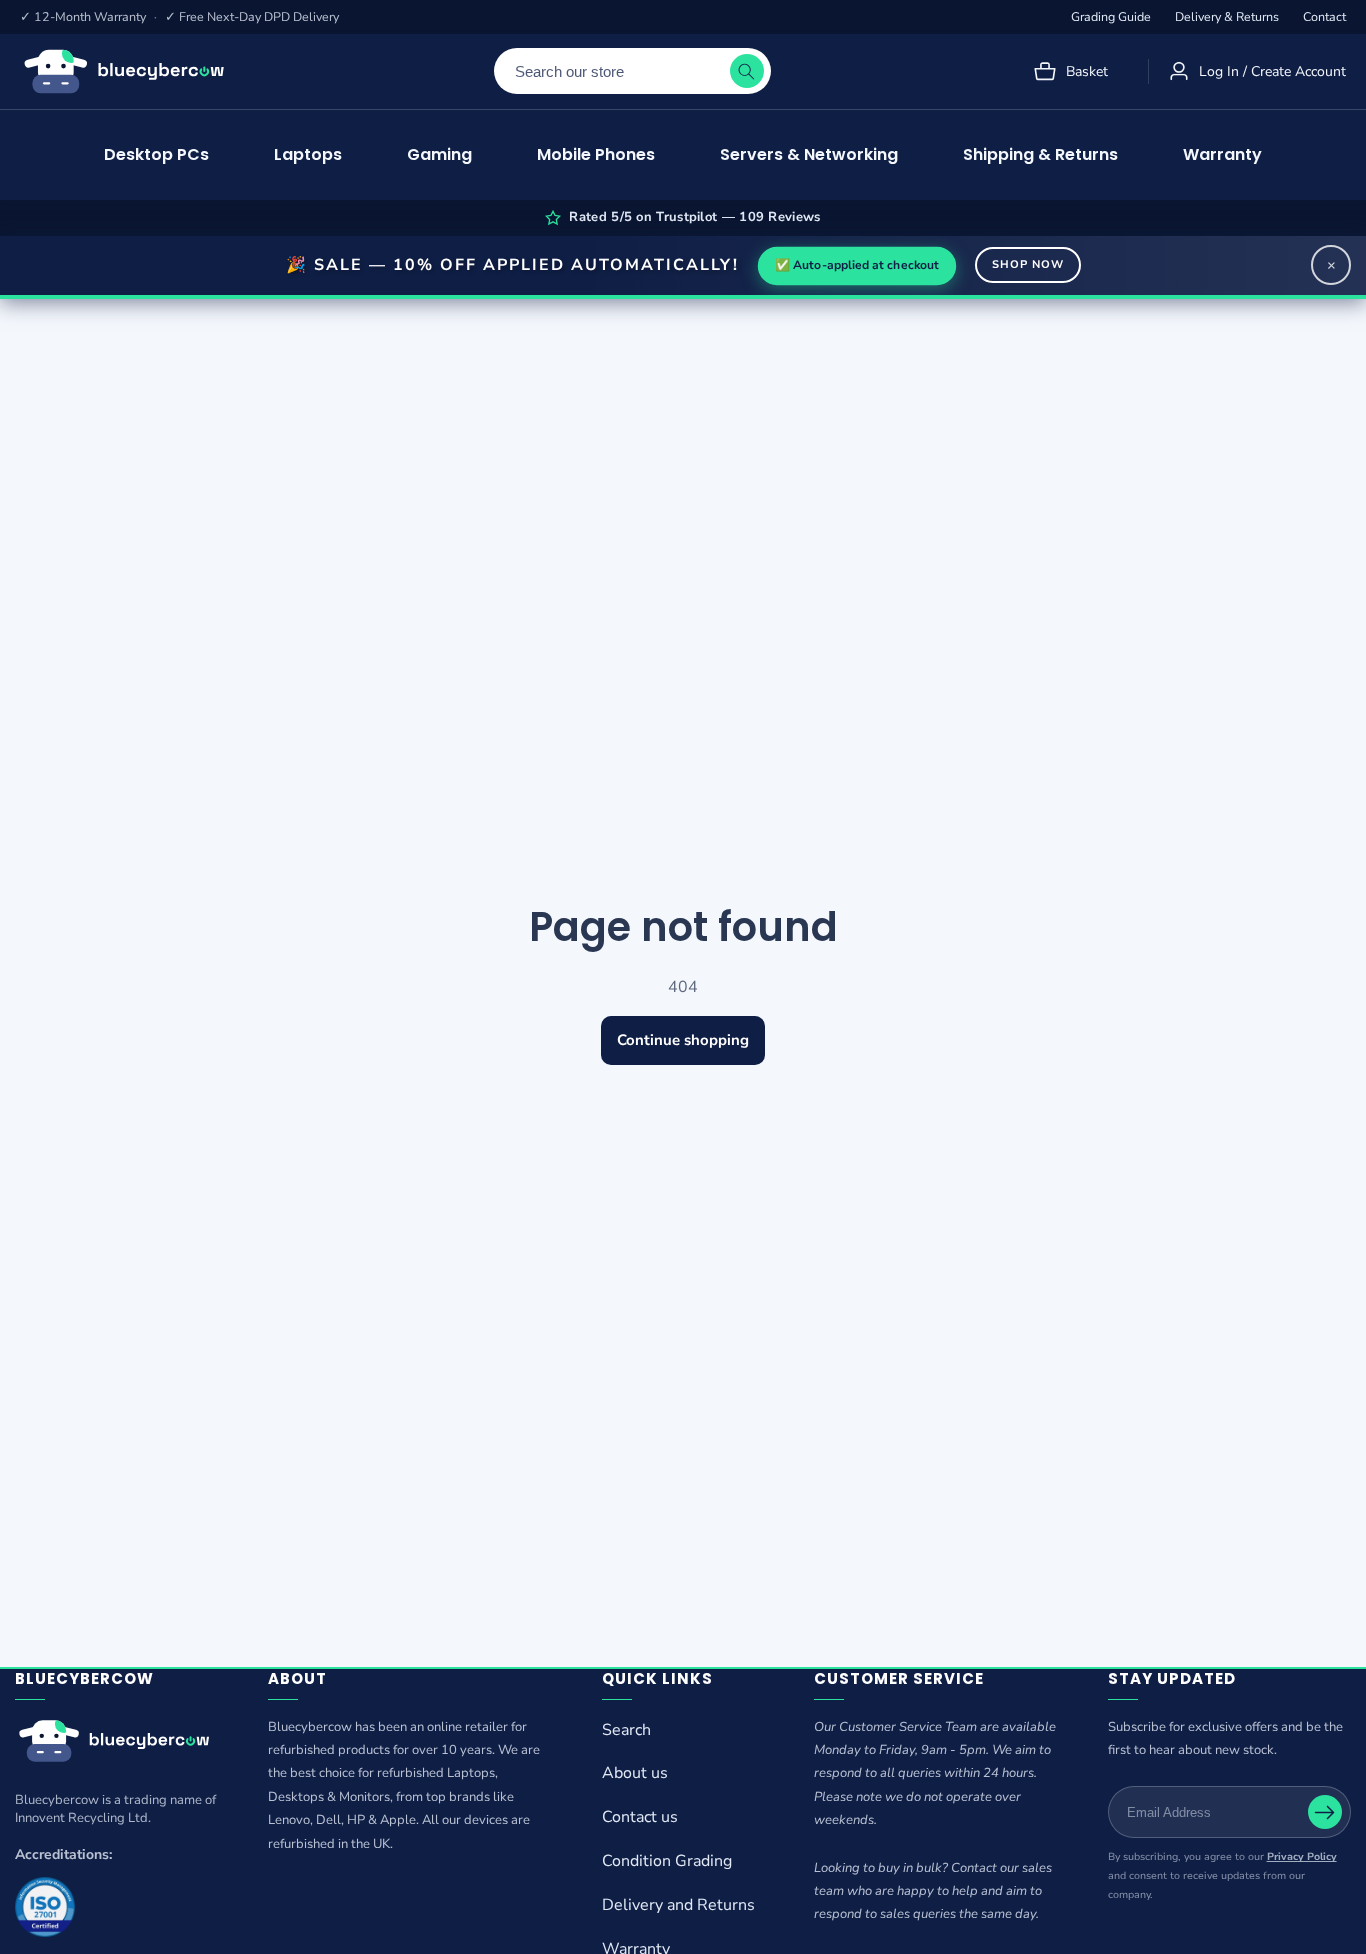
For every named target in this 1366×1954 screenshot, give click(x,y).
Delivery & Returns (1227, 17)
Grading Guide (1111, 17)
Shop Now (1028, 264)
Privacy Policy (1302, 1856)
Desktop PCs (156, 154)
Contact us (640, 1817)
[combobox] (632, 71)
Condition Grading (667, 1861)
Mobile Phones (596, 154)
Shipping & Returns (1040, 154)
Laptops (308, 154)
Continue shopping (683, 1040)
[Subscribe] (1325, 1812)
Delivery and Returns (678, 1905)
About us (635, 1773)
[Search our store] (747, 71)
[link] (116, 1745)
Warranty (1222, 154)
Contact (1324, 17)
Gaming (439, 154)
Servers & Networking (809, 154)
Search (626, 1729)
